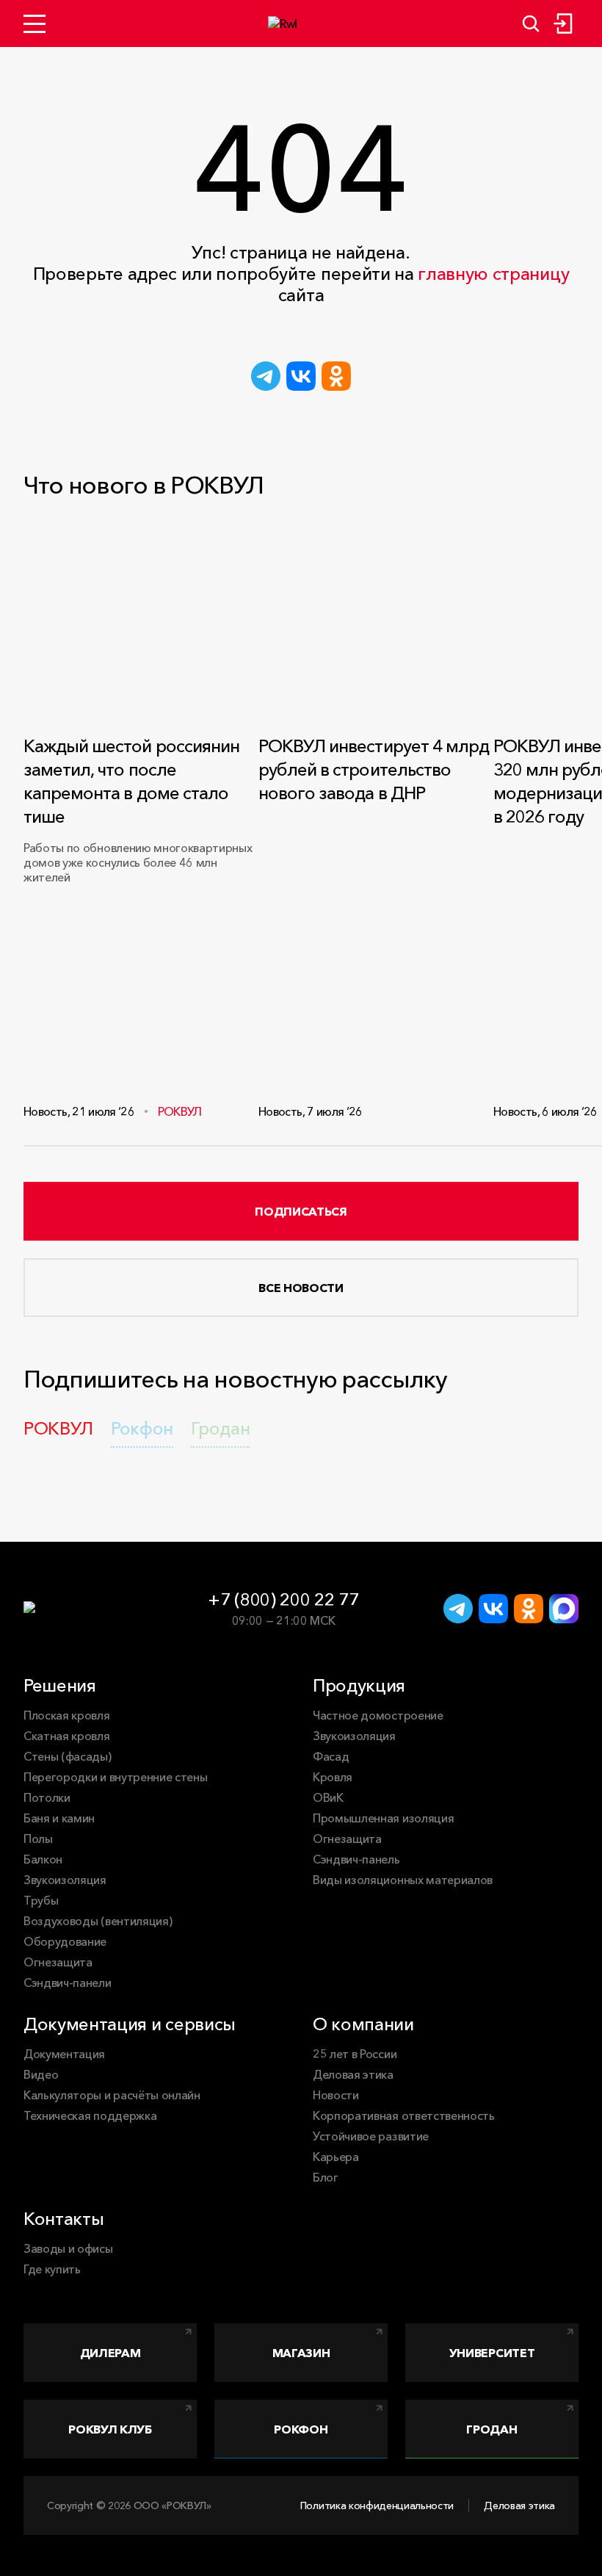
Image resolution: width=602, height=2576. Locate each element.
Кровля (333, 1777)
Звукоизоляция (65, 1880)
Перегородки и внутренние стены (115, 1777)
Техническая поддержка (90, 2115)
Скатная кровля (67, 1736)
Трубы (41, 1900)
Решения (60, 1685)
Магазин (301, 2353)
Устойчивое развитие (371, 2136)
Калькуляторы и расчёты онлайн (112, 2095)
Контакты (64, 2219)
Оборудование (65, 1941)
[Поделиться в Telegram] (266, 376)
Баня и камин (59, 1818)
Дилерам (110, 2353)
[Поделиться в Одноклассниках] (336, 376)
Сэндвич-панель (356, 1859)
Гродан (492, 2429)
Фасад (331, 1756)
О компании (363, 2024)
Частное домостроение (378, 1715)
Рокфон (301, 2429)
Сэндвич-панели (68, 1982)
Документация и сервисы (130, 2024)
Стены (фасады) (68, 1756)
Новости (336, 2095)
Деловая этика (353, 2074)
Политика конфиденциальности (377, 2505)
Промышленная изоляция (383, 1818)
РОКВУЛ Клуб (110, 2429)
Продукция (359, 1685)
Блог (326, 2177)
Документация (64, 2054)
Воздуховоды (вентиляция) (98, 1921)
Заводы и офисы (68, 2248)
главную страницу (493, 274)
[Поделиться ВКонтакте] (301, 376)
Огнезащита (58, 1962)
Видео (41, 2074)
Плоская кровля (67, 1715)
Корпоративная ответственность (404, 2115)
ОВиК (328, 1797)
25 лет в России (355, 2054)
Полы (38, 1839)
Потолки (47, 1797)
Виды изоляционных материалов (403, 1880)
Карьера (336, 2157)
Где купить (52, 2269)
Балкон (43, 1859)
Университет (492, 2353)
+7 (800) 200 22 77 (283, 1599)
